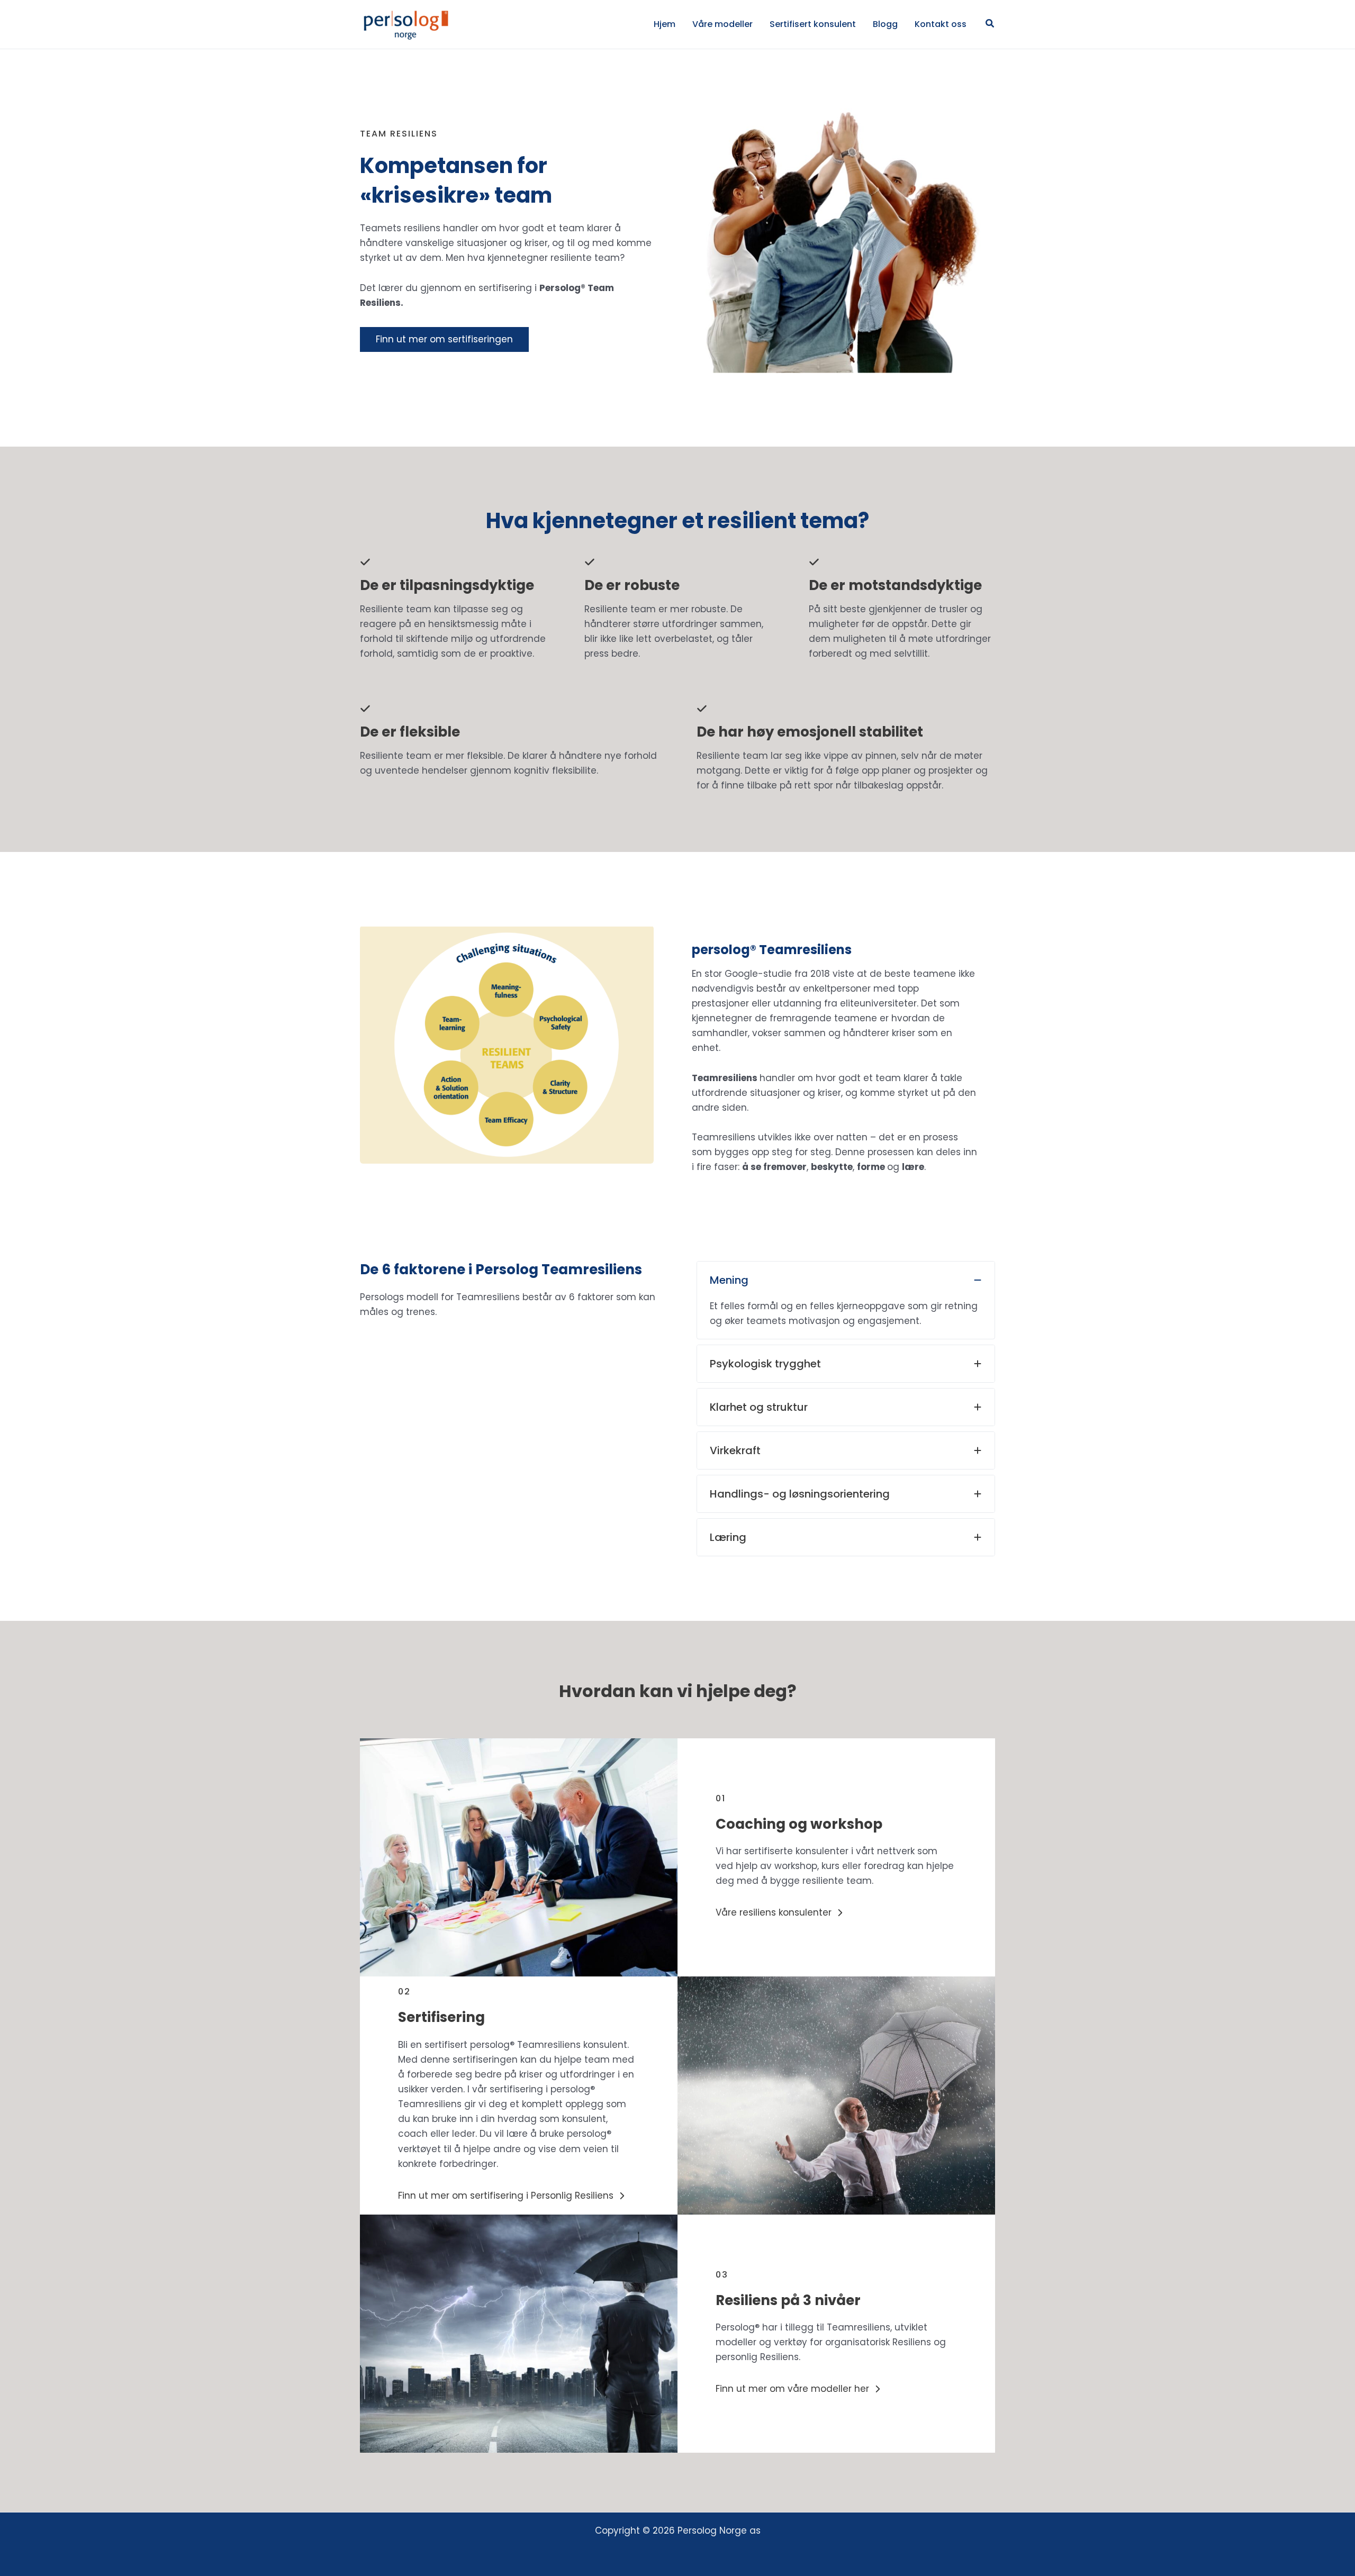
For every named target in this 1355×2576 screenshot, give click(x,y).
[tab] (846, 1300)
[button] (990, 24)
